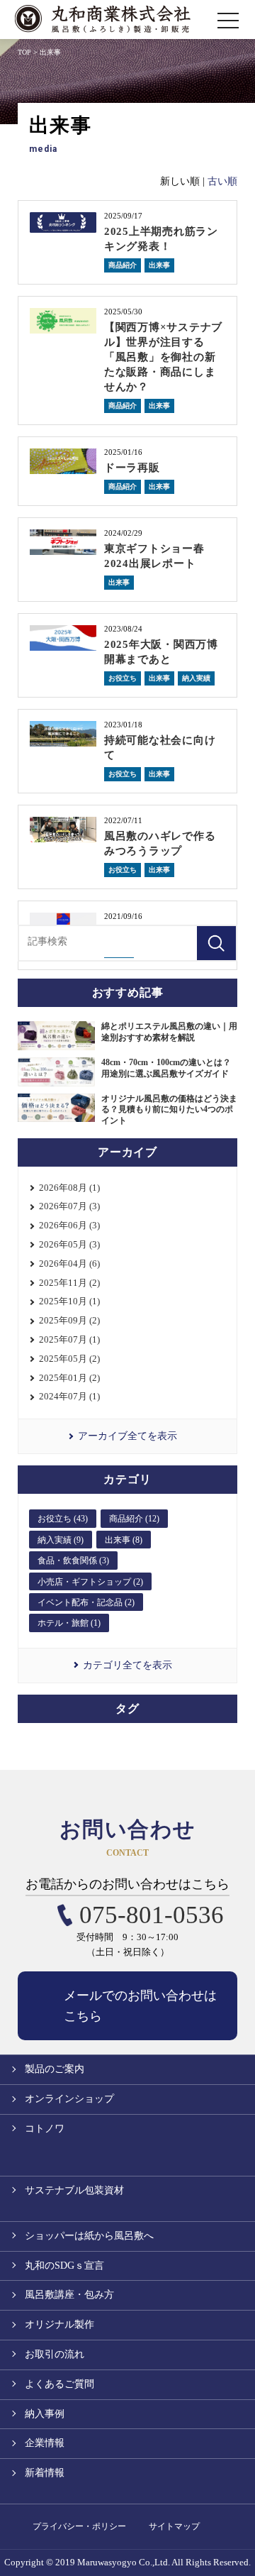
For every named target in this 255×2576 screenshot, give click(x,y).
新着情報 (45, 2473)
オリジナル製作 (59, 2324)
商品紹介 (123, 265)
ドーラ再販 (132, 468)
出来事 (159, 265)
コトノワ (45, 2129)
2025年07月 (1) (69, 1339)
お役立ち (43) (63, 1519)
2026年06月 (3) (69, 1225)
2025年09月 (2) (69, 1320)
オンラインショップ (69, 2099)
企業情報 (45, 2443)
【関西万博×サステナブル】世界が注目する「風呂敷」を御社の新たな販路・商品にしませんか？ (163, 357)
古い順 (222, 181)
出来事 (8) (124, 1540)
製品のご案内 (55, 2069)
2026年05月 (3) (69, 1244)
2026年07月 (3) (69, 1206)
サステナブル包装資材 (74, 2190)
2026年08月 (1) (69, 1188)
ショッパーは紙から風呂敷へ (89, 2236)
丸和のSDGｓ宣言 (64, 2266)
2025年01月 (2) (69, 1378)
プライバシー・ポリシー (79, 2526)
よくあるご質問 (59, 2384)
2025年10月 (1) (69, 1301)
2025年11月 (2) (69, 1283)
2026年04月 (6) (69, 1264)
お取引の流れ (55, 2354)
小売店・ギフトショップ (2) (90, 1582)
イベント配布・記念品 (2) (86, 1602)
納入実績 (196, 678)
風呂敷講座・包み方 (69, 2295)
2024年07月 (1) (69, 1396)
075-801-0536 (152, 1915)
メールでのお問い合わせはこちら (140, 2006)
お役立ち (123, 678)
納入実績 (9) (61, 1540)
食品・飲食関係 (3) (73, 1561)
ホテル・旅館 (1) (69, 1623)
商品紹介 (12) (134, 1519)
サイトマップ (174, 2526)
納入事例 (45, 2414)
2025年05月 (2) (69, 1359)
